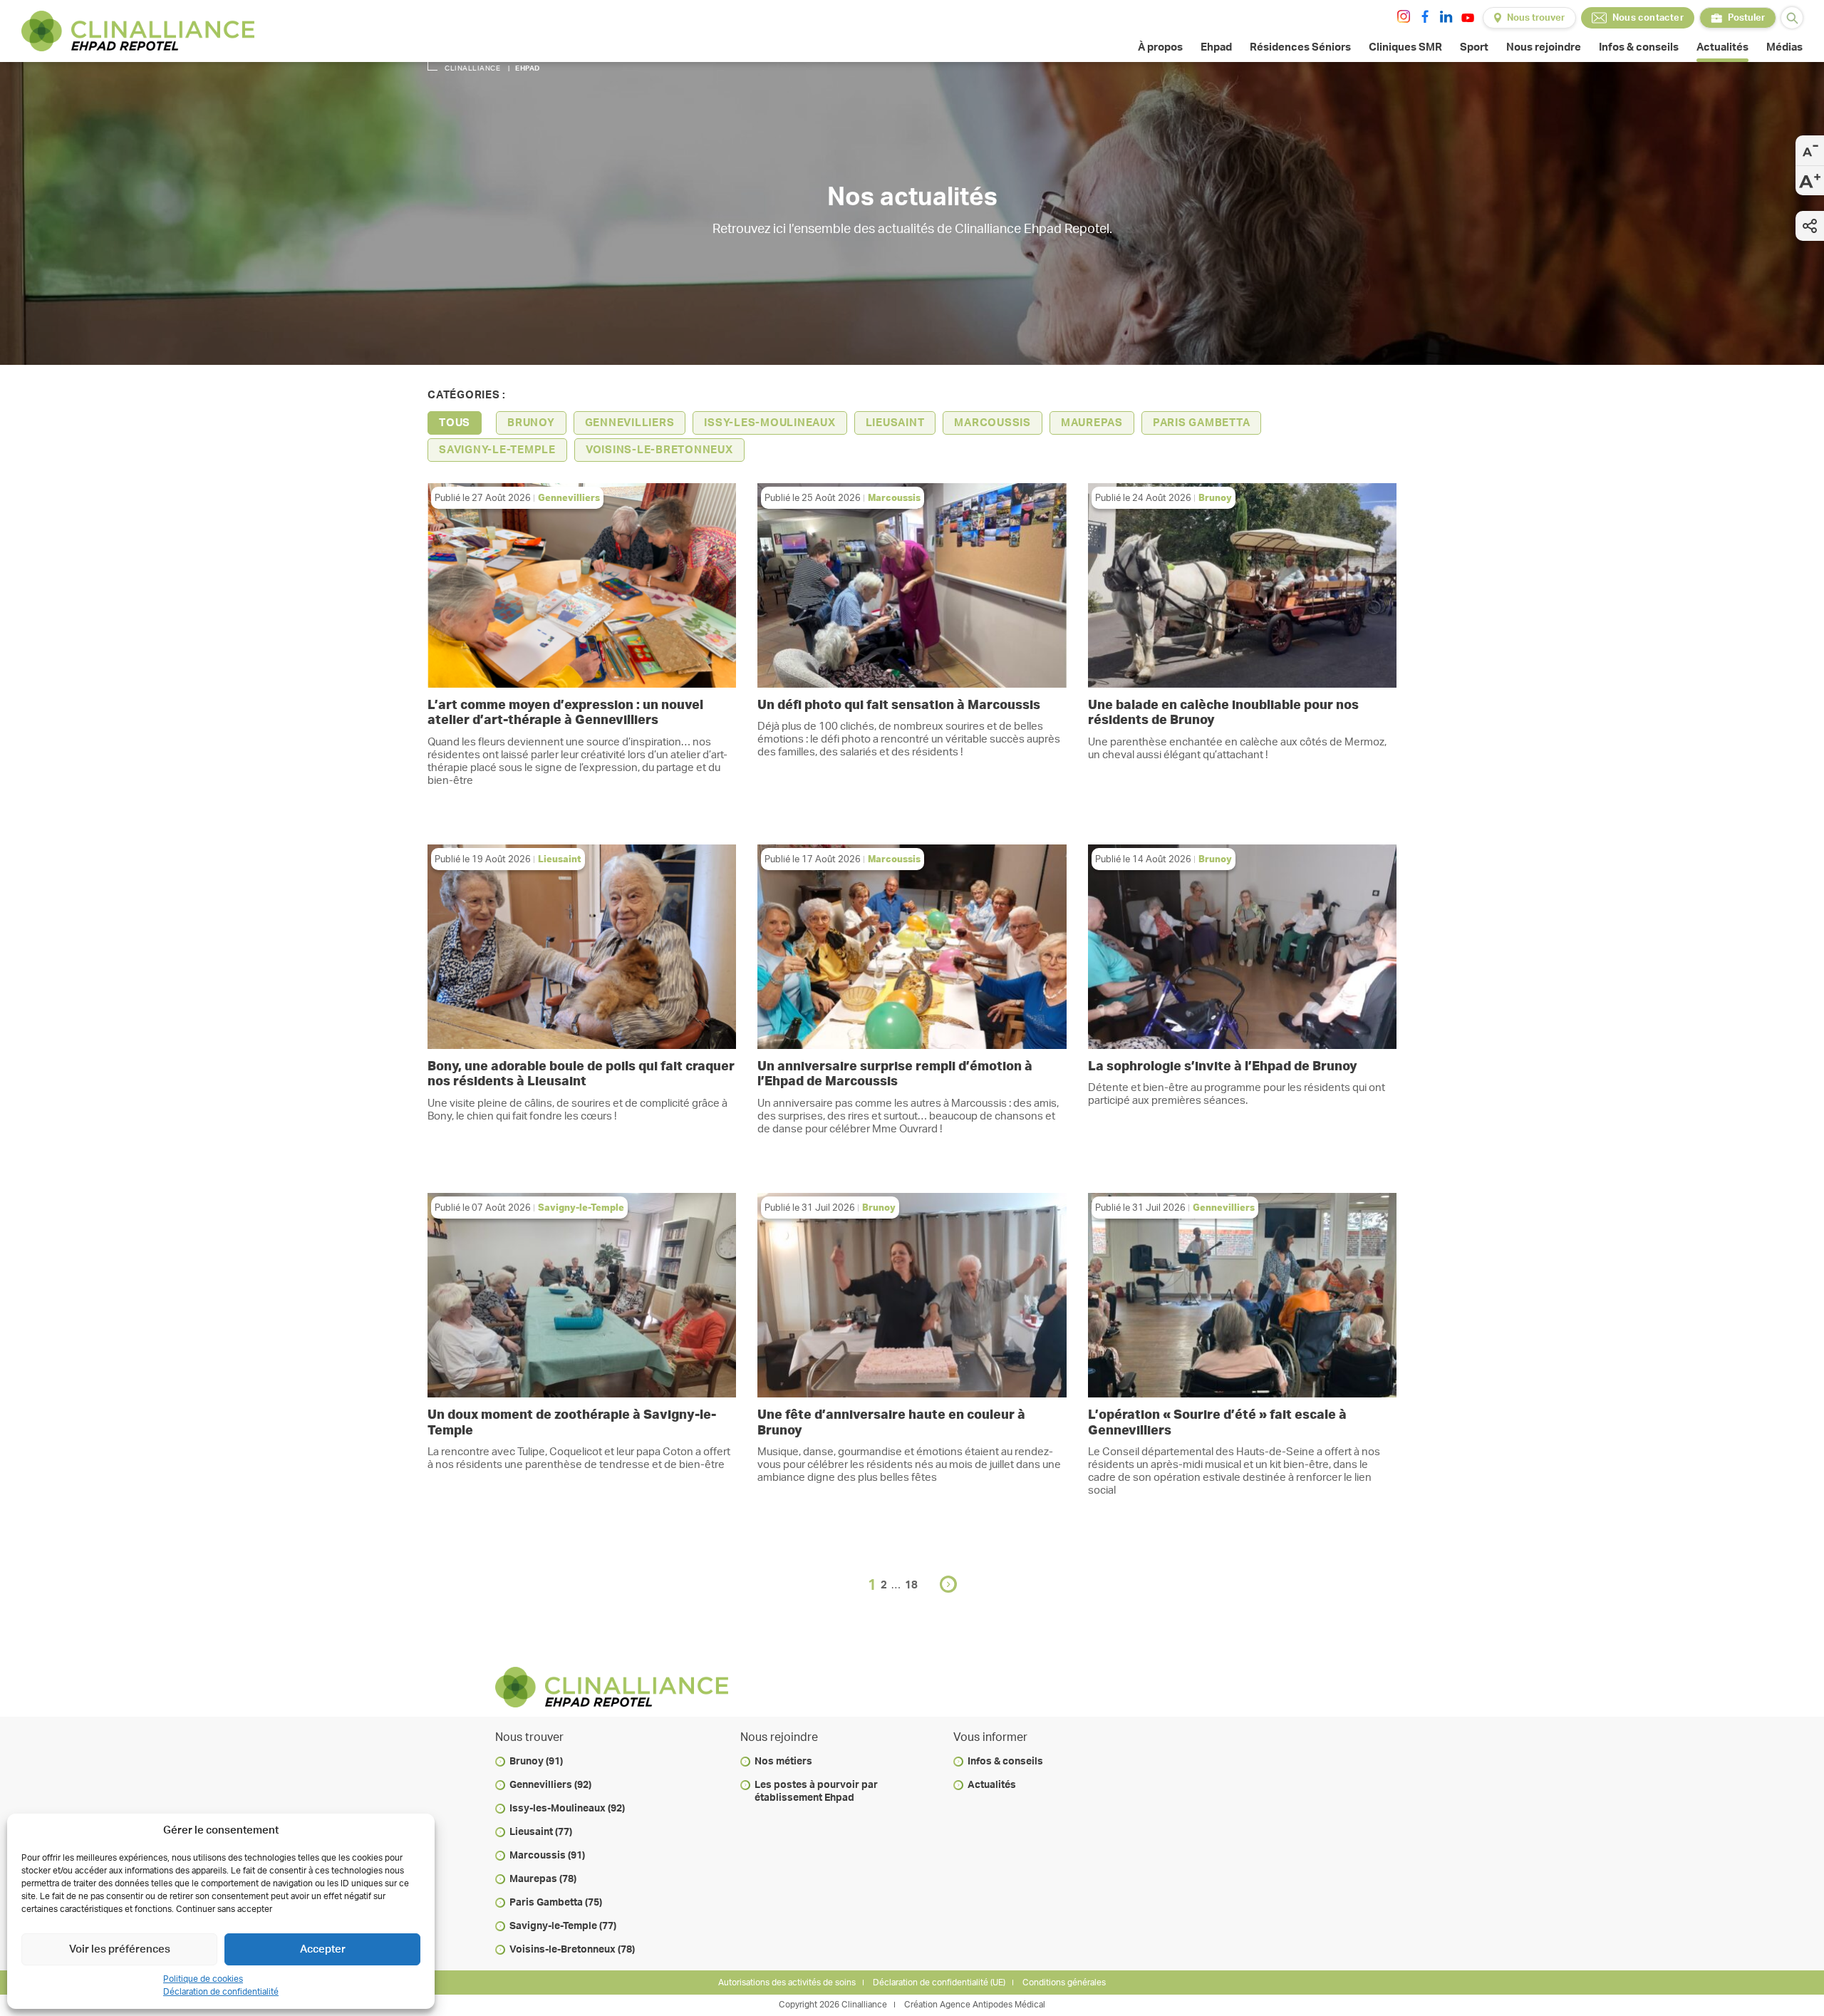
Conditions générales (1064, 1983)
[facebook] (1425, 16)
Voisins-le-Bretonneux (659, 450)
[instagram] (1404, 16)
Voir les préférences (120, 1949)
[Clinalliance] (138, 31)
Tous (455, 423)
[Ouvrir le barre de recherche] (1792, 18)
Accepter (323, 1949)
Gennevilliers (630, 423)
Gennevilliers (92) (550, 1785)
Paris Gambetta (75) (556, 1903)
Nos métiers (783, 1762)
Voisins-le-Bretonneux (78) (572, 1950)
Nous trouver (1536, 18)
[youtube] (1468, 18)
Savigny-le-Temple (497, 450)
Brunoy (531, 423)
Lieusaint (895, 423)
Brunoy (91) (536, 1762)
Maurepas (1092, 423)
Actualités (992, 1785)
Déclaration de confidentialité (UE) (939, 1983)
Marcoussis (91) (547, 1856)
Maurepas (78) (543, 1879)
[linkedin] (1446, 16)
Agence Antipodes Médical (993, 2005)
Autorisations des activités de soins (787, 1983)
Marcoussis (993, 423)
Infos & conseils (1005, 1762)
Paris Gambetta (1202, 423)
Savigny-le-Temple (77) (563, 1926)
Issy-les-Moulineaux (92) (567, 1809)
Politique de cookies (203, 1979)
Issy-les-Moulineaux (769, 423)
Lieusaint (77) (541, 1832)
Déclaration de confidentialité (221, 1992)
